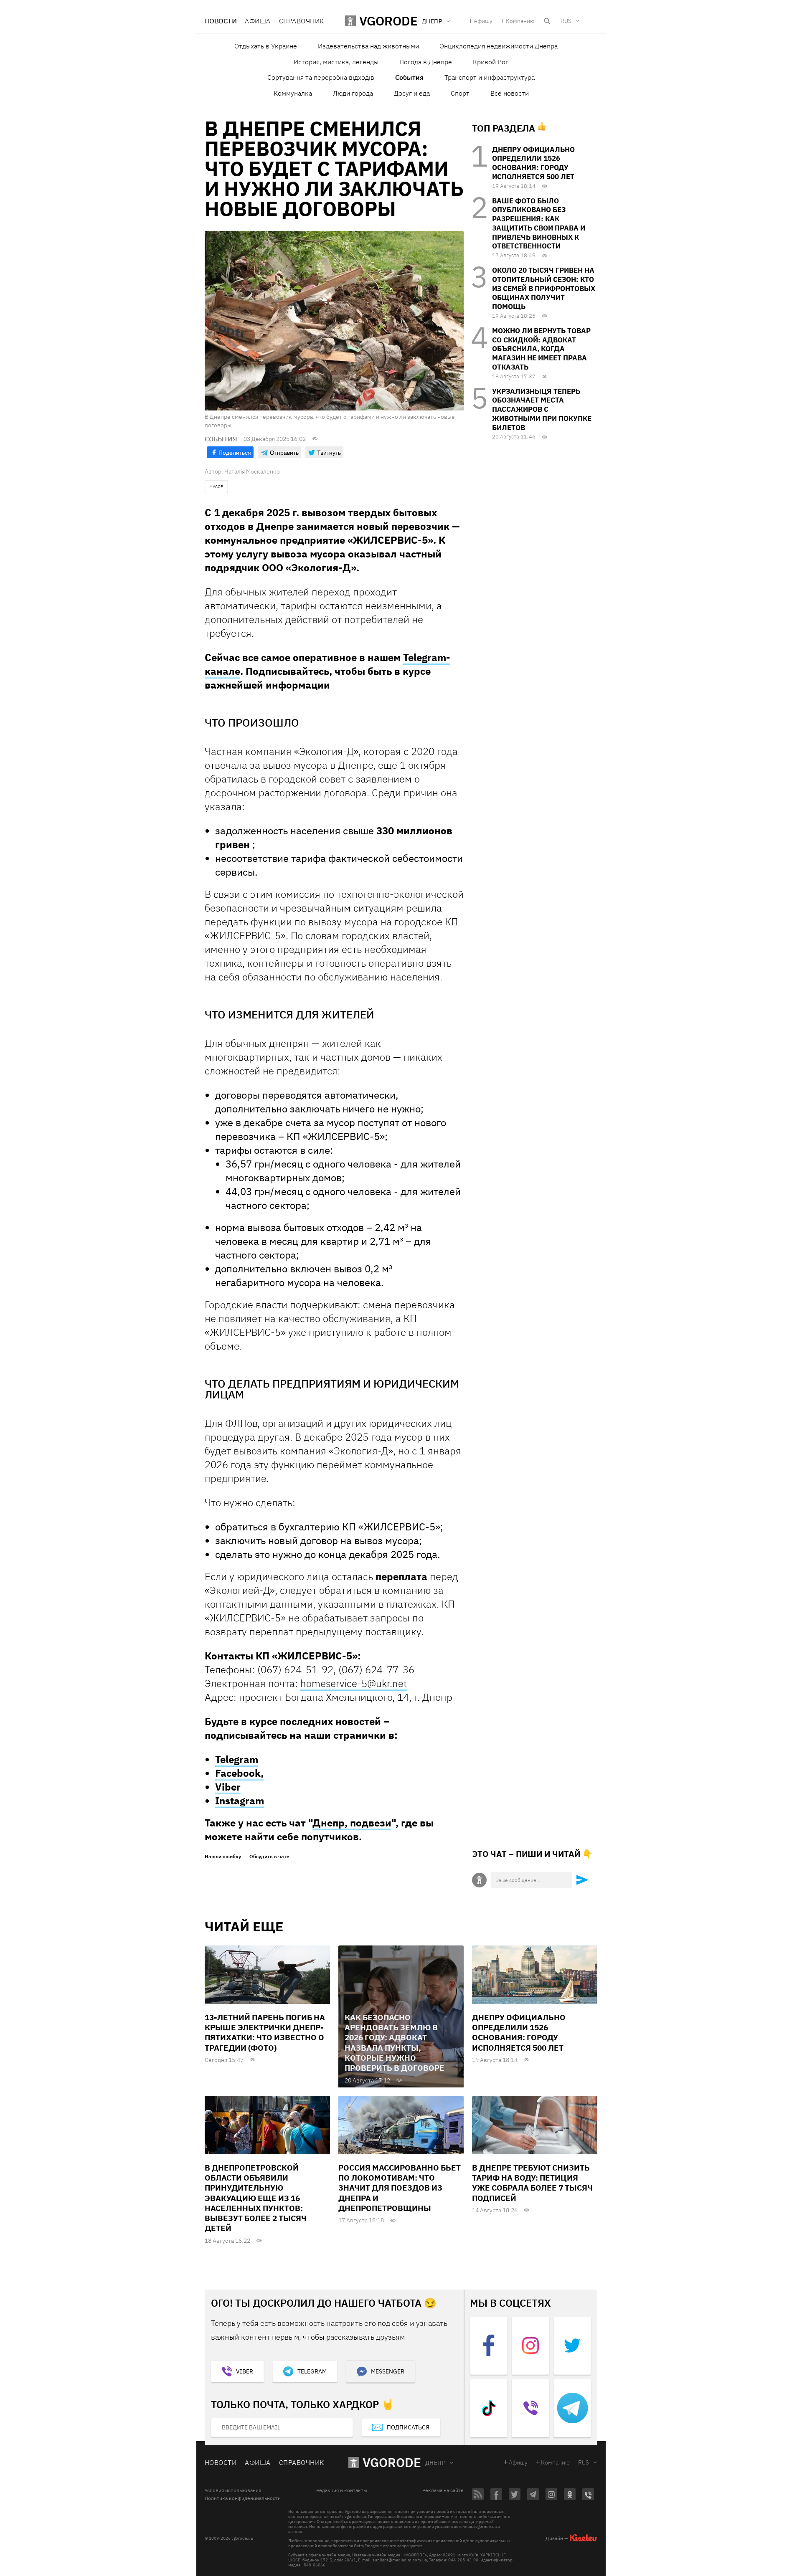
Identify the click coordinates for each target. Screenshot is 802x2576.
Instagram (240, 1801)
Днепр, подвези (352, 1823)
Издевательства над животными (368, 46)
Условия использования (233, 2490)
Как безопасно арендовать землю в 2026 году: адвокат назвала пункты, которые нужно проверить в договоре (395, 2043)
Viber (228, 1787)
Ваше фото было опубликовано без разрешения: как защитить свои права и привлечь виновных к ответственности (539, 224)
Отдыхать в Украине (266, 46)
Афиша (258, 21)
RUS (566, 21)
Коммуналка (293, 93)
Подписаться (408, 2427)
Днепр (435, 2463)
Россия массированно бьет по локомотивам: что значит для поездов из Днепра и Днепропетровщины (400, 2188)
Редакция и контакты (342, 2490)
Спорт (460, 93)
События (409, 77)
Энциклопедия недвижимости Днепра (499, 46)
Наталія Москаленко (252, 471)
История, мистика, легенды (336, 62)
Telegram (237, 1759)
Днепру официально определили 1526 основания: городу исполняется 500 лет (533, 163)
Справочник (302, 21)
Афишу (483, 21)
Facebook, (239, 1773)
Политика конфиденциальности (243, 2498)
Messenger (388, 2371)
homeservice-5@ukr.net (354, 1683)
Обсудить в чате (269, 1857)
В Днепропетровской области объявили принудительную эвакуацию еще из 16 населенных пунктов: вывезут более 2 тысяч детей (256, 2198)
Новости (221, 21)
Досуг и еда (412, 93)
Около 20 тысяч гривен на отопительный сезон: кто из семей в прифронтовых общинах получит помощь (544, 288)
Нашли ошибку (223, 1857)
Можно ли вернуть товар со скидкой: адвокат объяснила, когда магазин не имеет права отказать (541, 349)
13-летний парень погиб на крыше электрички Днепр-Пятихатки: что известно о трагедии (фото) (265, 2033)
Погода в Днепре (426, 62)
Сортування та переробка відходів (321, 77)
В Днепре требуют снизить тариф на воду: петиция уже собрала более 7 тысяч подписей (532, 2183)
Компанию (520, 21)
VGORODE (392, 2462)
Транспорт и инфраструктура (490, 77)
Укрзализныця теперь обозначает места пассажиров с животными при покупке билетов (542, 409)
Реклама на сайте (443, 2490)
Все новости (510, 93)
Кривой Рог (491, 62)
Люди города (353, 93)
